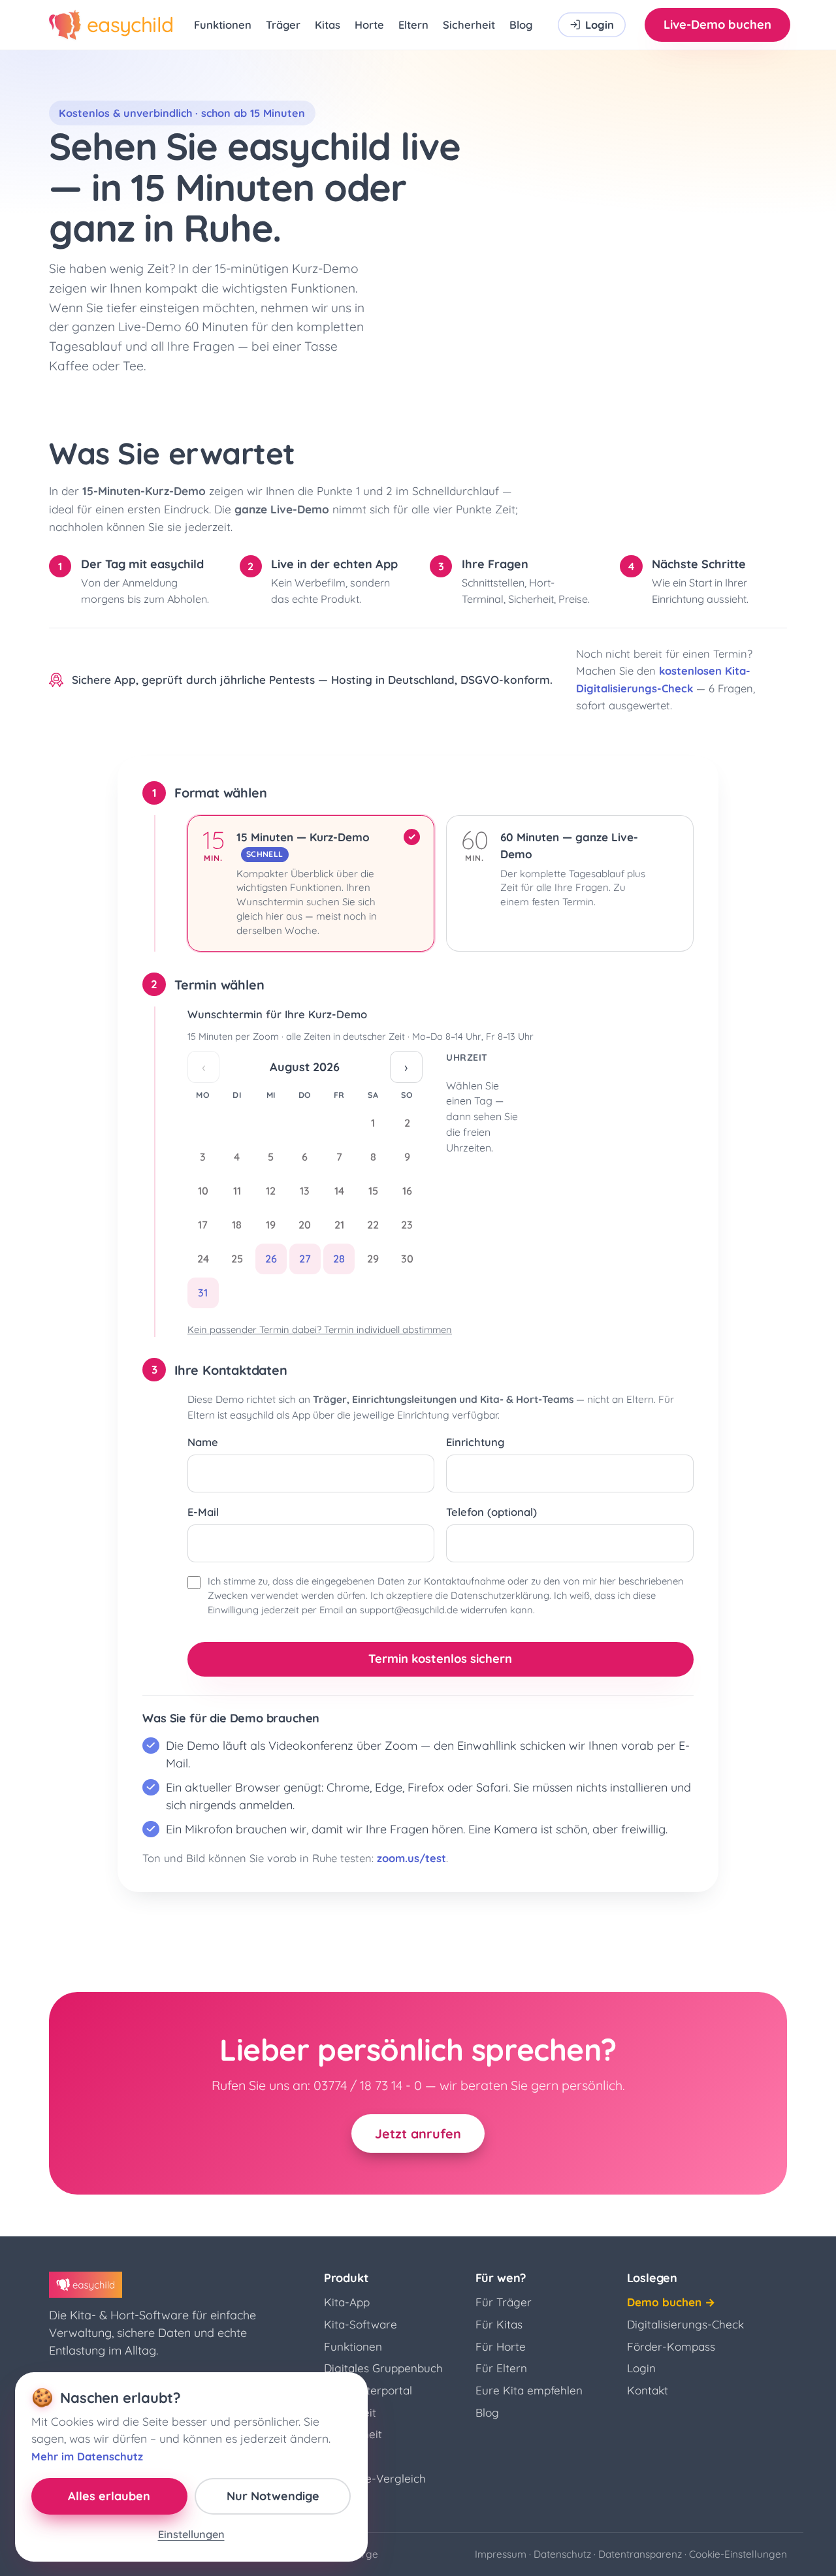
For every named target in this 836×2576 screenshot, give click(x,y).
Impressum (501, 2554)
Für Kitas (499, 2324)
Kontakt (648, 2390)
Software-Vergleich (375, 2478)
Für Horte (501, 2346)
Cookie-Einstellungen (738, 2554)
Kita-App (347, 2302)
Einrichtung (475, 1442)
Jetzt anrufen (418, 2133)
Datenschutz (562, 2554)
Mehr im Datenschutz (87, 2456)
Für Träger (504, 2302)
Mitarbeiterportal (368, 2390)
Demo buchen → (671, 2302)
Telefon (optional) (491, 1512)
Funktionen (223, 24)
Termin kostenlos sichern (440, 1659)
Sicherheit (469, 24)
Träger (283, 24)
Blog (521, 24)
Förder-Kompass (671, 2346)
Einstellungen (191, 2534)
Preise (340, 2456)
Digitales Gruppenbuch (383, 2368)
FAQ (335, 2501)
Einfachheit (353, 2434)
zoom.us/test (411, 1858)
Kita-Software (361, 2324)
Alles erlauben (109, 2496)
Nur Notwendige (273, 2496)
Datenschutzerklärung (500, 1595)
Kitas (328, 24)
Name (203, 1442)
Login (641, 2368)
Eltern (413, 24)
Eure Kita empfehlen (529, 2390)
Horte (369, 24)
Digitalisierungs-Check (685, 2324)
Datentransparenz (640, 2554)
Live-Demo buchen (717, 24)
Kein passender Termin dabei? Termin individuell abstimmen (320, 1329)
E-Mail (203, 1512)
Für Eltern (501, 2368)
